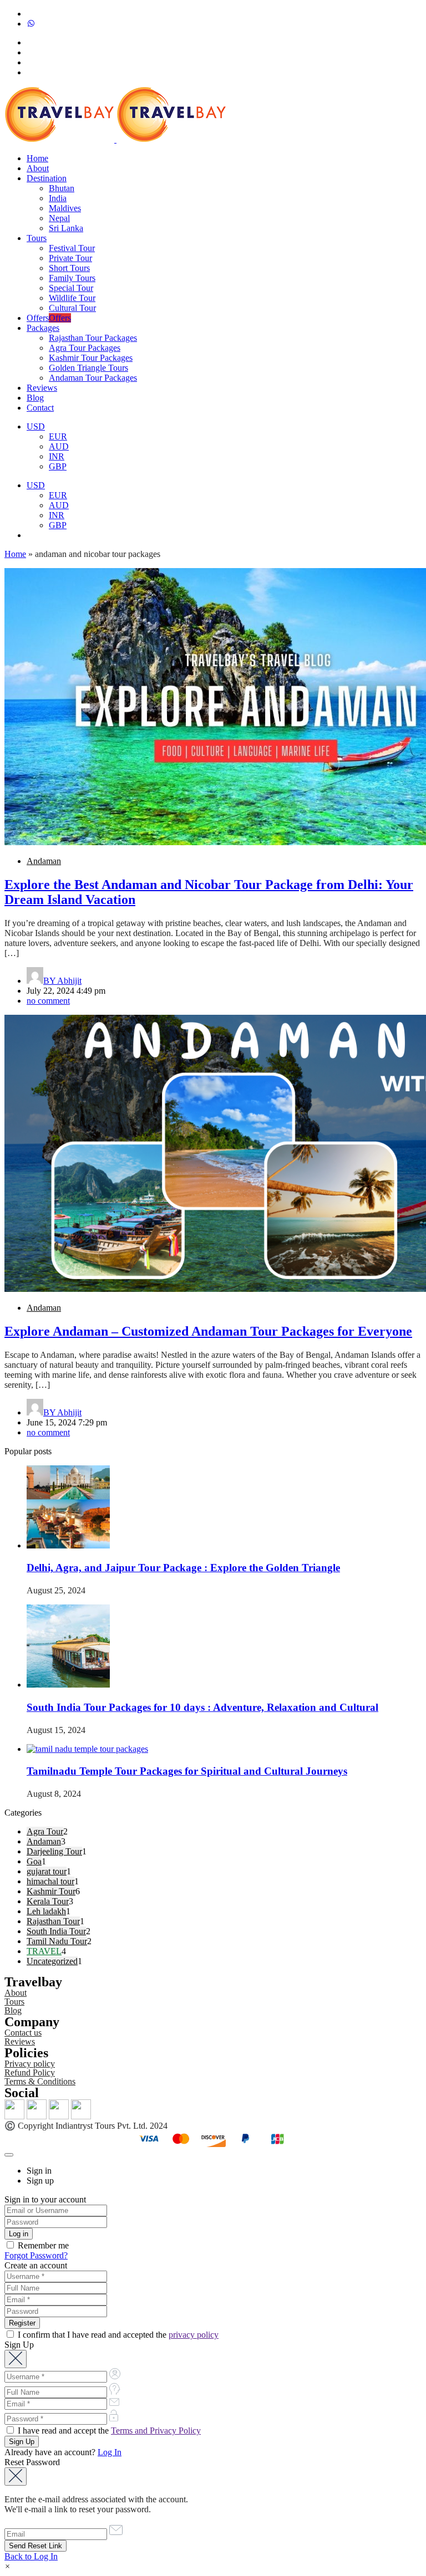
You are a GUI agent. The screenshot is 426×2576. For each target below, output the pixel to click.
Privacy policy (30, 2064)
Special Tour (71, 288)
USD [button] (36, 426)
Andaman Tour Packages (93, 378)
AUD (59, 446)
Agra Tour (45, 1831)
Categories (23, 1813)
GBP (58, 466)
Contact (40, 408)
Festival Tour (72, 248)
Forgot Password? (36, 2255)
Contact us (23, 2033)
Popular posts (28, 1451)
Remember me (42, 2245)
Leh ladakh (46, 1911)
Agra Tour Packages (85, 348)
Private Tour (70, 258)
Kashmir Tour (51, 1891)
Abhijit (62, 981)
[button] (7, 2566)
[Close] (9, 2155)
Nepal (59, 218)
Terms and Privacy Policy (156, 2431)
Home (37, 158)
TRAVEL (44, 1951)
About (38, 168)
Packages (43, 328)
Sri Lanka (66, 228)
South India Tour (56, 1931)
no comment (48, 1001)
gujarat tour (47, 1871)
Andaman (44, 861)
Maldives (65, 208)
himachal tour (50, 1881)
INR (57, 456)
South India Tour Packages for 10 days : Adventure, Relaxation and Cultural (202, 1707)
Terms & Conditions (40, 2081)
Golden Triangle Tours (88, 368)
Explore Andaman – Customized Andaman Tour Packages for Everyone (208, 1331)
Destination (47, 178)
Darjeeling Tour (54, 1851)
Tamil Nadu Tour (57, 1941)
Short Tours (69, 268)
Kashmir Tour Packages (91, 358)
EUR (58, 436)
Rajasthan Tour (53, 1921)
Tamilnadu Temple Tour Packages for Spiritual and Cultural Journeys (187, 1771)
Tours (37, 238)
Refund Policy (30, 2072)
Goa (34, 1861)
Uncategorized (52, 1961)
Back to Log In (31, 2556)
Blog (35, 398)
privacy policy (194, 2335)
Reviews (42, 388)
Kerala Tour (48, 1901)
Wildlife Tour (72, 298)
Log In (110, 2452)
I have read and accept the (108, 2431)
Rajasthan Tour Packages (93, 338)
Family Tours (72, 278)
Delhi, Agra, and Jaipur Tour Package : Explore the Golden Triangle (183, 1568)
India (58, 198)
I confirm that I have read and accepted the (117, 2335)
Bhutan (62, 188)
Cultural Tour (72, 308)
